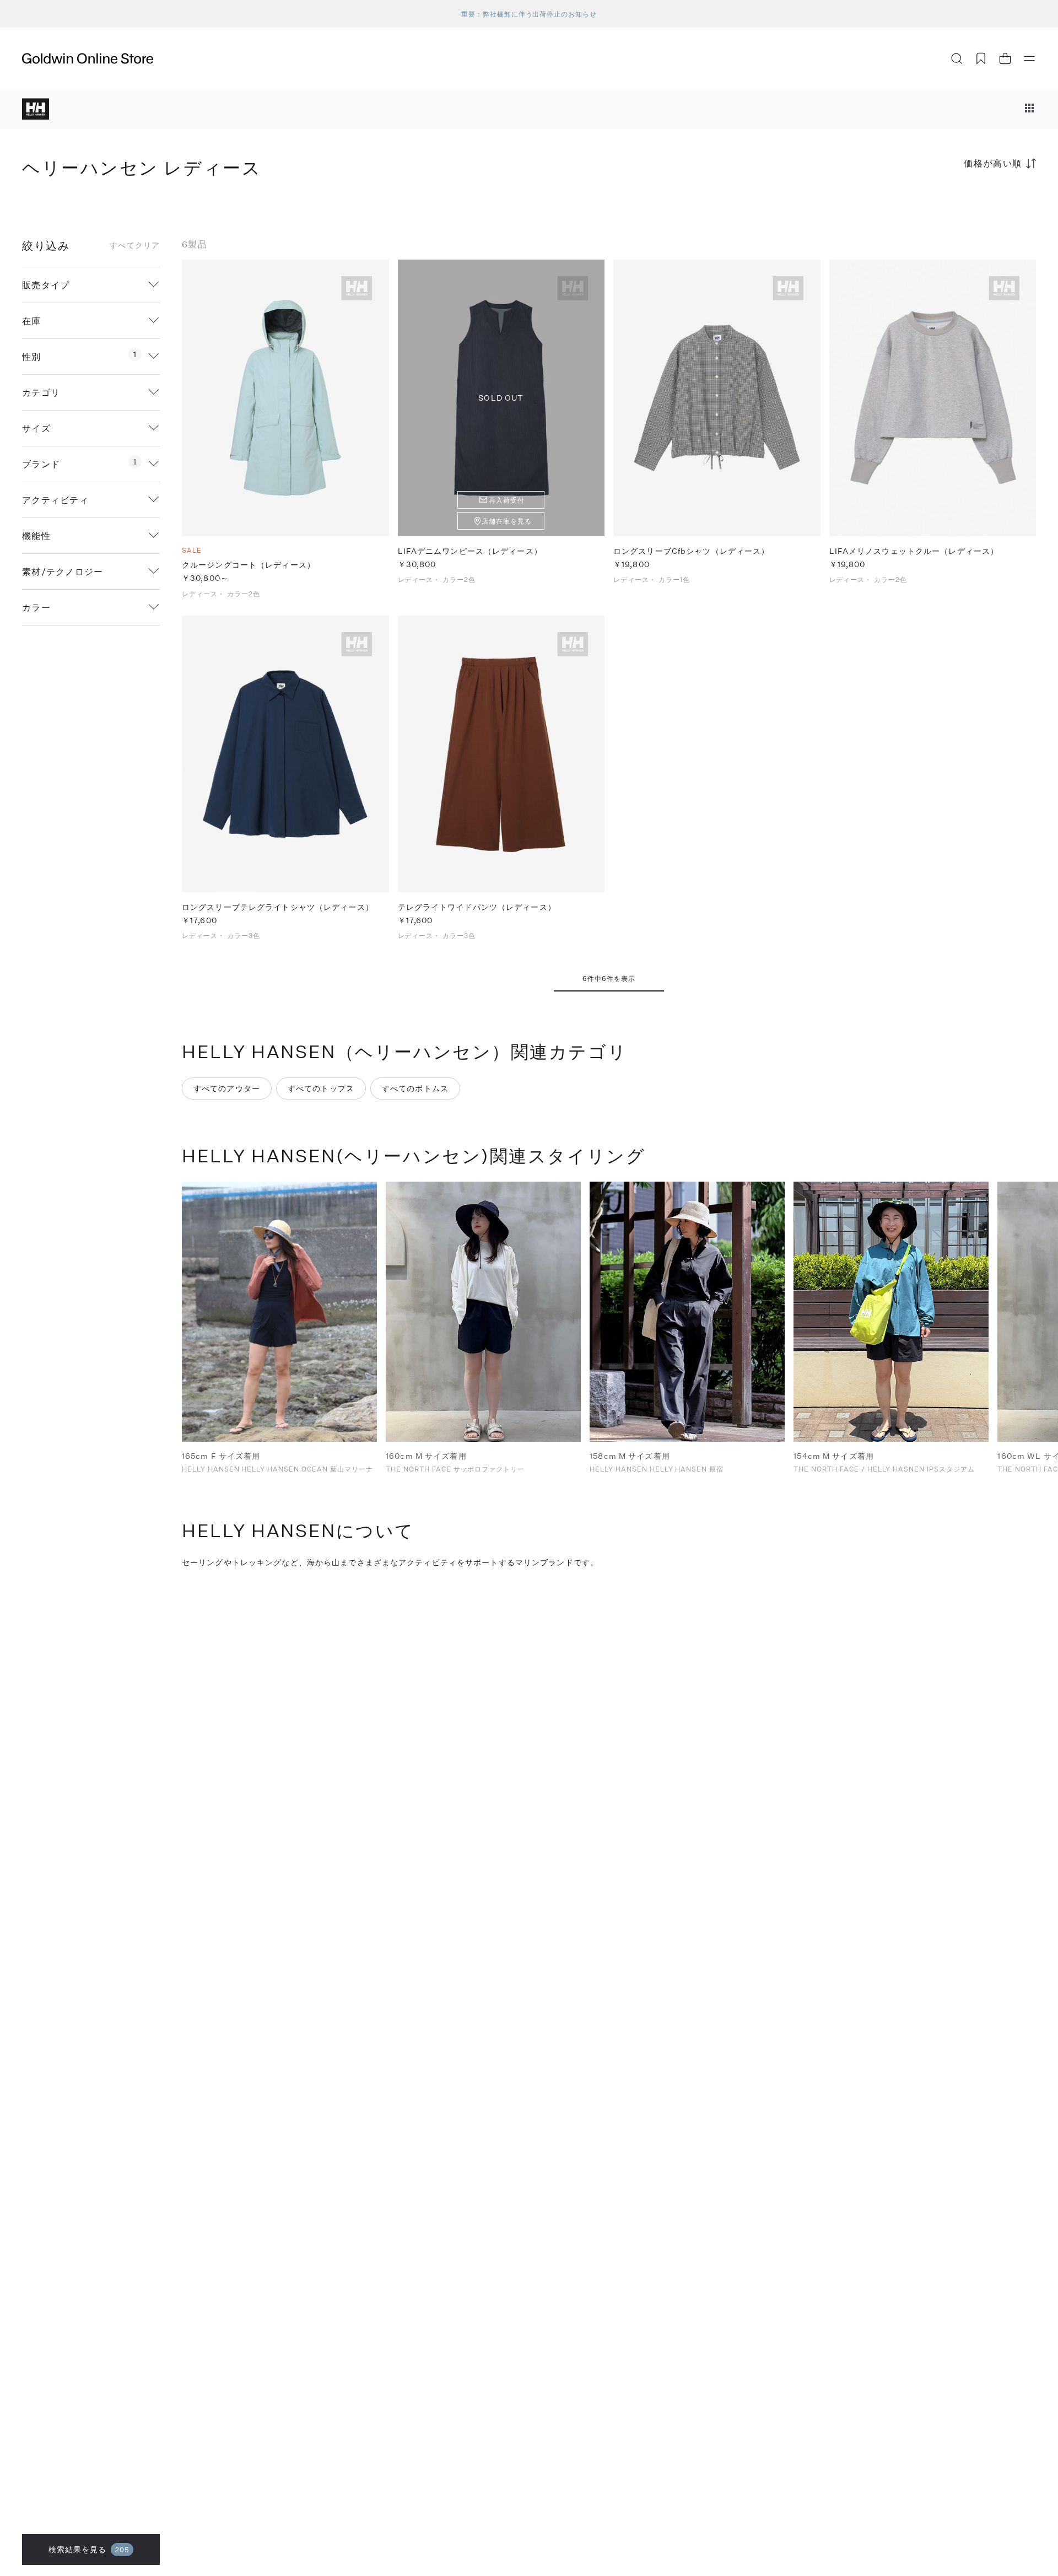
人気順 (953, 206)
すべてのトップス (321, 1088)
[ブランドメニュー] (1029, 109)
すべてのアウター (227, 1088)
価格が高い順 (993, 163)
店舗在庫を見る (507, 521)
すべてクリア (135, 245)
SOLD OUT (501, 398)
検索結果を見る (89, 2549)
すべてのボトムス (415, 1088)
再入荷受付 (507, 500)
